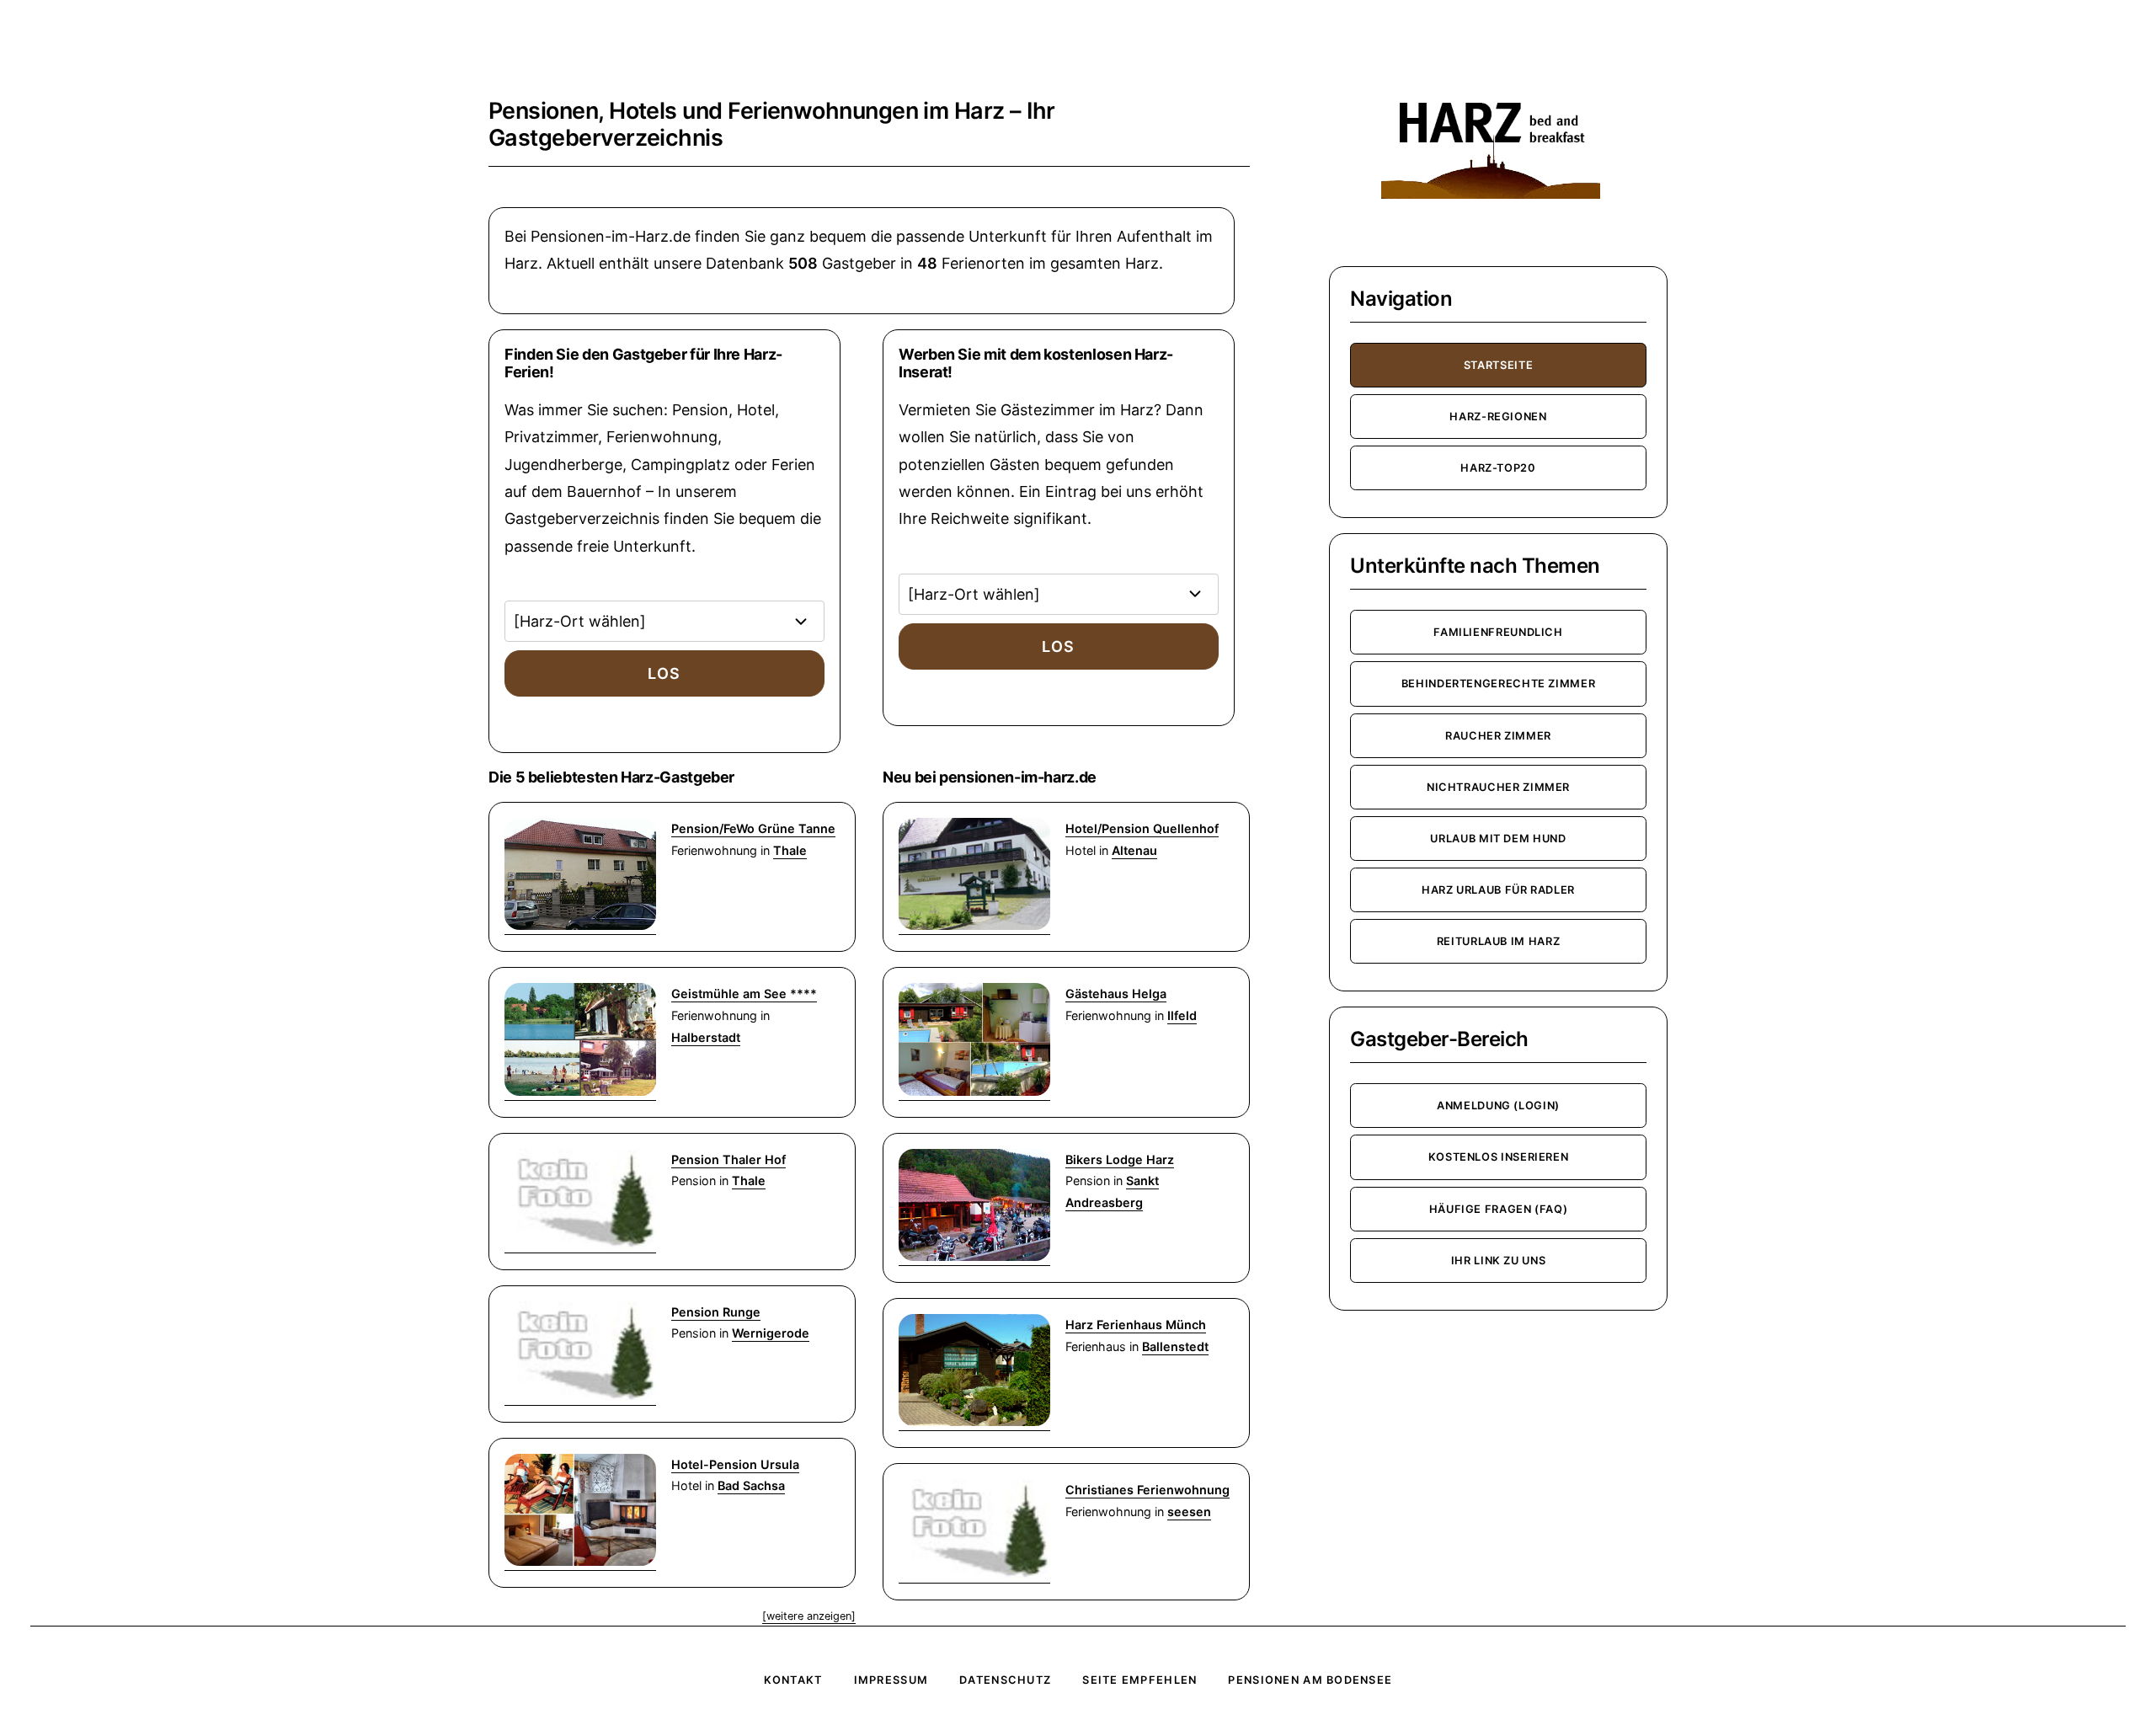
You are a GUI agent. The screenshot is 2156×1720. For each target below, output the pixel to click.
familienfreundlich (1498, 632)
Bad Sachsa (751, 1485)
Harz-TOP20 (1498, 468)
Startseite (1498, 365)
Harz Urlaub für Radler (1498, 890)
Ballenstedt (1175, 1346)
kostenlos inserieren (1499, 1157)
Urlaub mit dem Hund (1498, 839)
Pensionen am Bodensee (1310, 1680)
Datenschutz (1005, 1680)
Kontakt (793, 1680)
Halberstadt (706, 1037)
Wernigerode (771, 1333)
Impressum (891, 1680)
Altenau (1134, 850)
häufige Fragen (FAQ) (1499, 1209)
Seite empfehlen (1139, 1680)
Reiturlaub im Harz (1499, 941)
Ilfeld (1182, 1015)
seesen (1189, 1512)
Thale (790, 850)
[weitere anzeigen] (809, 1616)
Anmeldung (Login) (1498, 1106)
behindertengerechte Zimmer (1499, 684)
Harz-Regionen (1498, 417)
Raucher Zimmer (1498, 736)
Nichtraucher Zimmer (1498, 787)
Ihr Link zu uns (1499, 1261)
